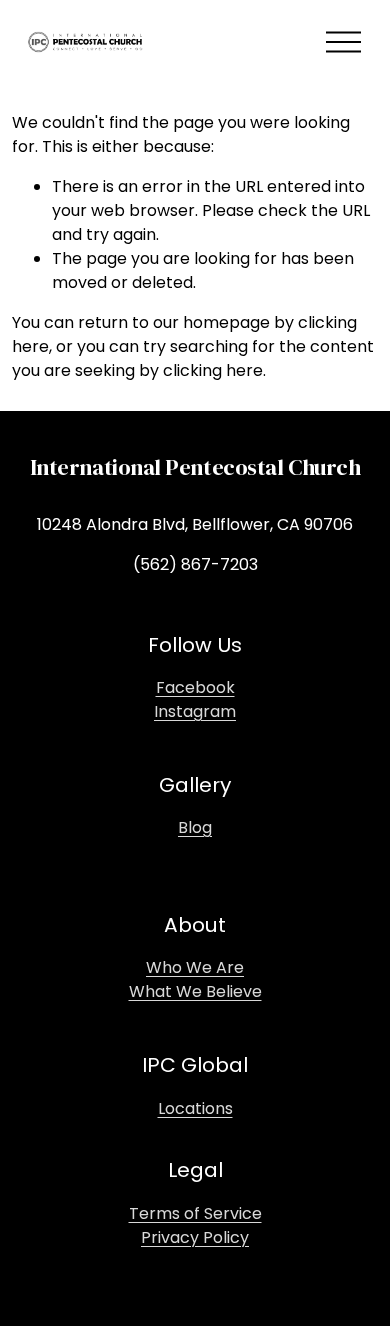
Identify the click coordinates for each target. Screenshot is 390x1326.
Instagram (195, 711)
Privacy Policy (195, 1237)
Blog (195, 827)
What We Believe (195, 991)
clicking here (213, 370)
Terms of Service (195, 1213)
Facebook (195, 687)
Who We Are (195, 967)
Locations (195, 1108)
